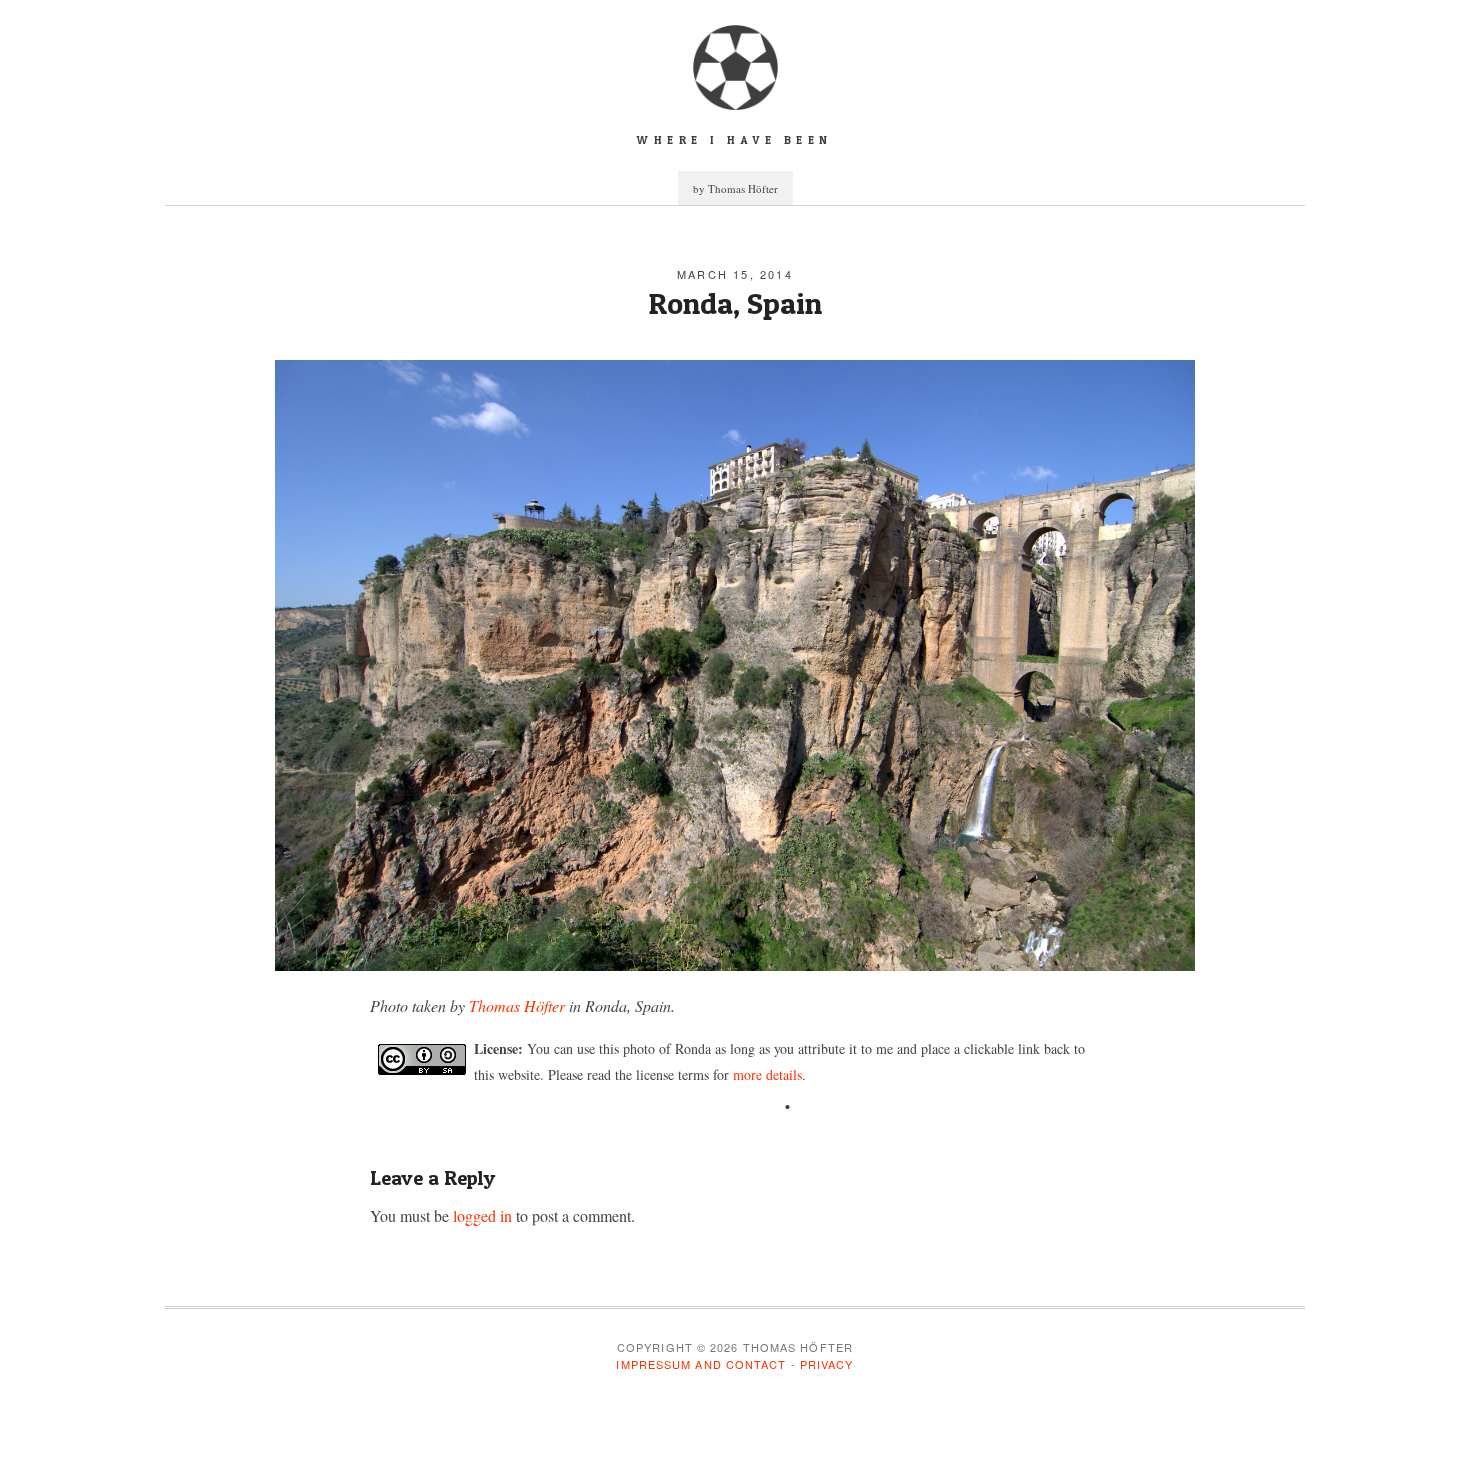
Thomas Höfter (517, 1005)
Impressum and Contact (701, 1364)
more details (767, 1074)
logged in (482, 1215)
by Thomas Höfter (735, 188)
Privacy (827, 1364)
